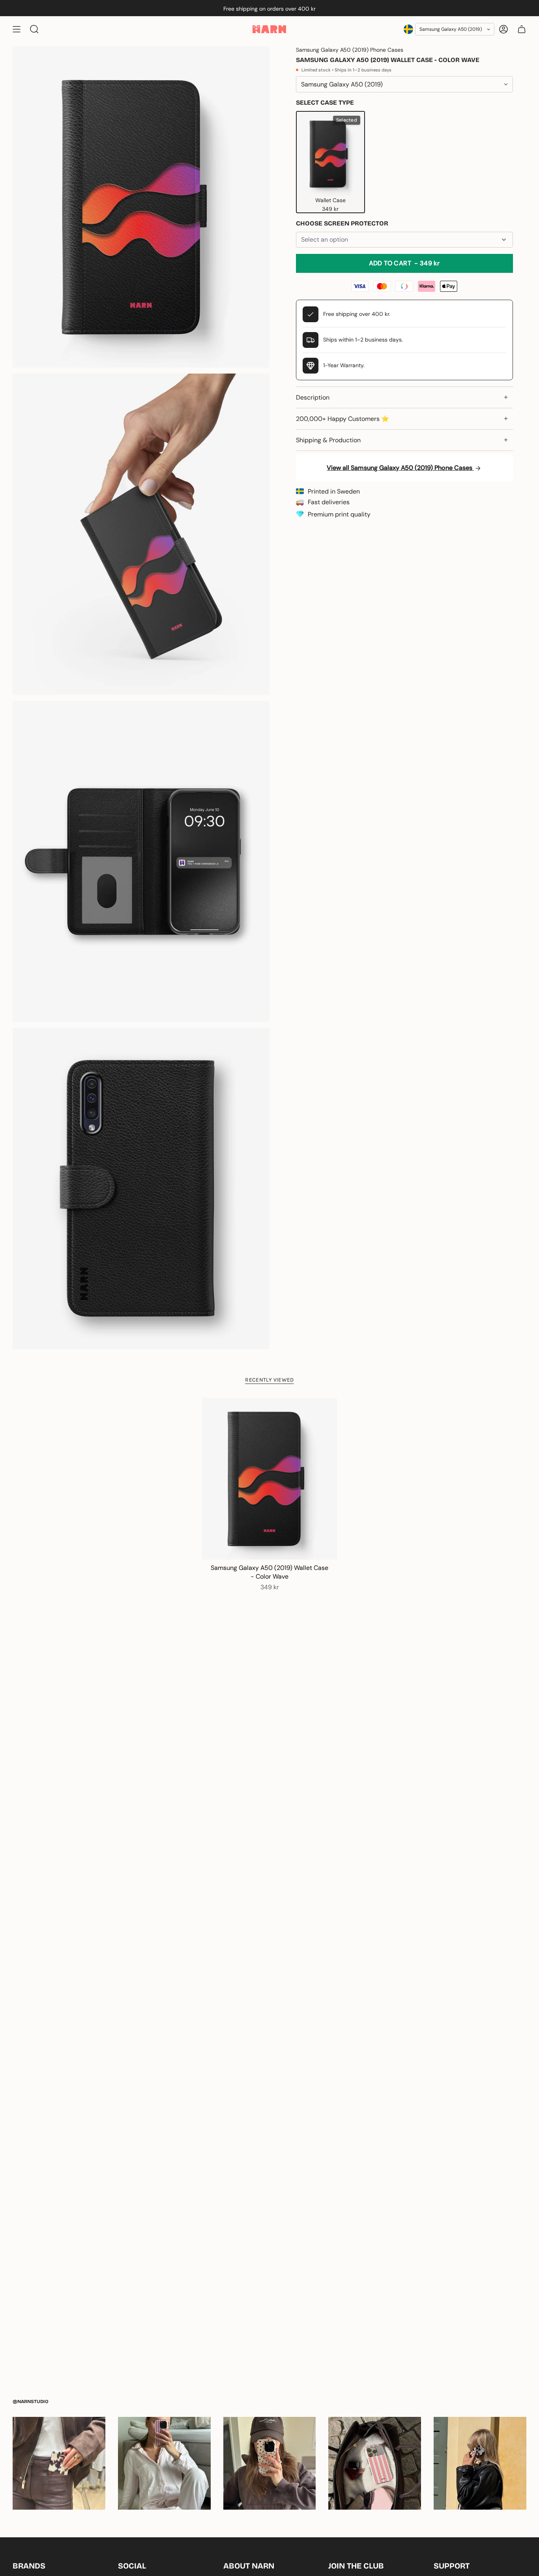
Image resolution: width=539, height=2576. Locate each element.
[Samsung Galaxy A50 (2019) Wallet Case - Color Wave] (269, 1479)
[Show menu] (17, 29)
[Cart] (522, 29)
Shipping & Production (328, 440)
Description (313, 397)
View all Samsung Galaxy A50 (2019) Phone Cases (400, 468)
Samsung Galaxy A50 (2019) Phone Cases (350, 50)
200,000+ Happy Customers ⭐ (342, 419)
